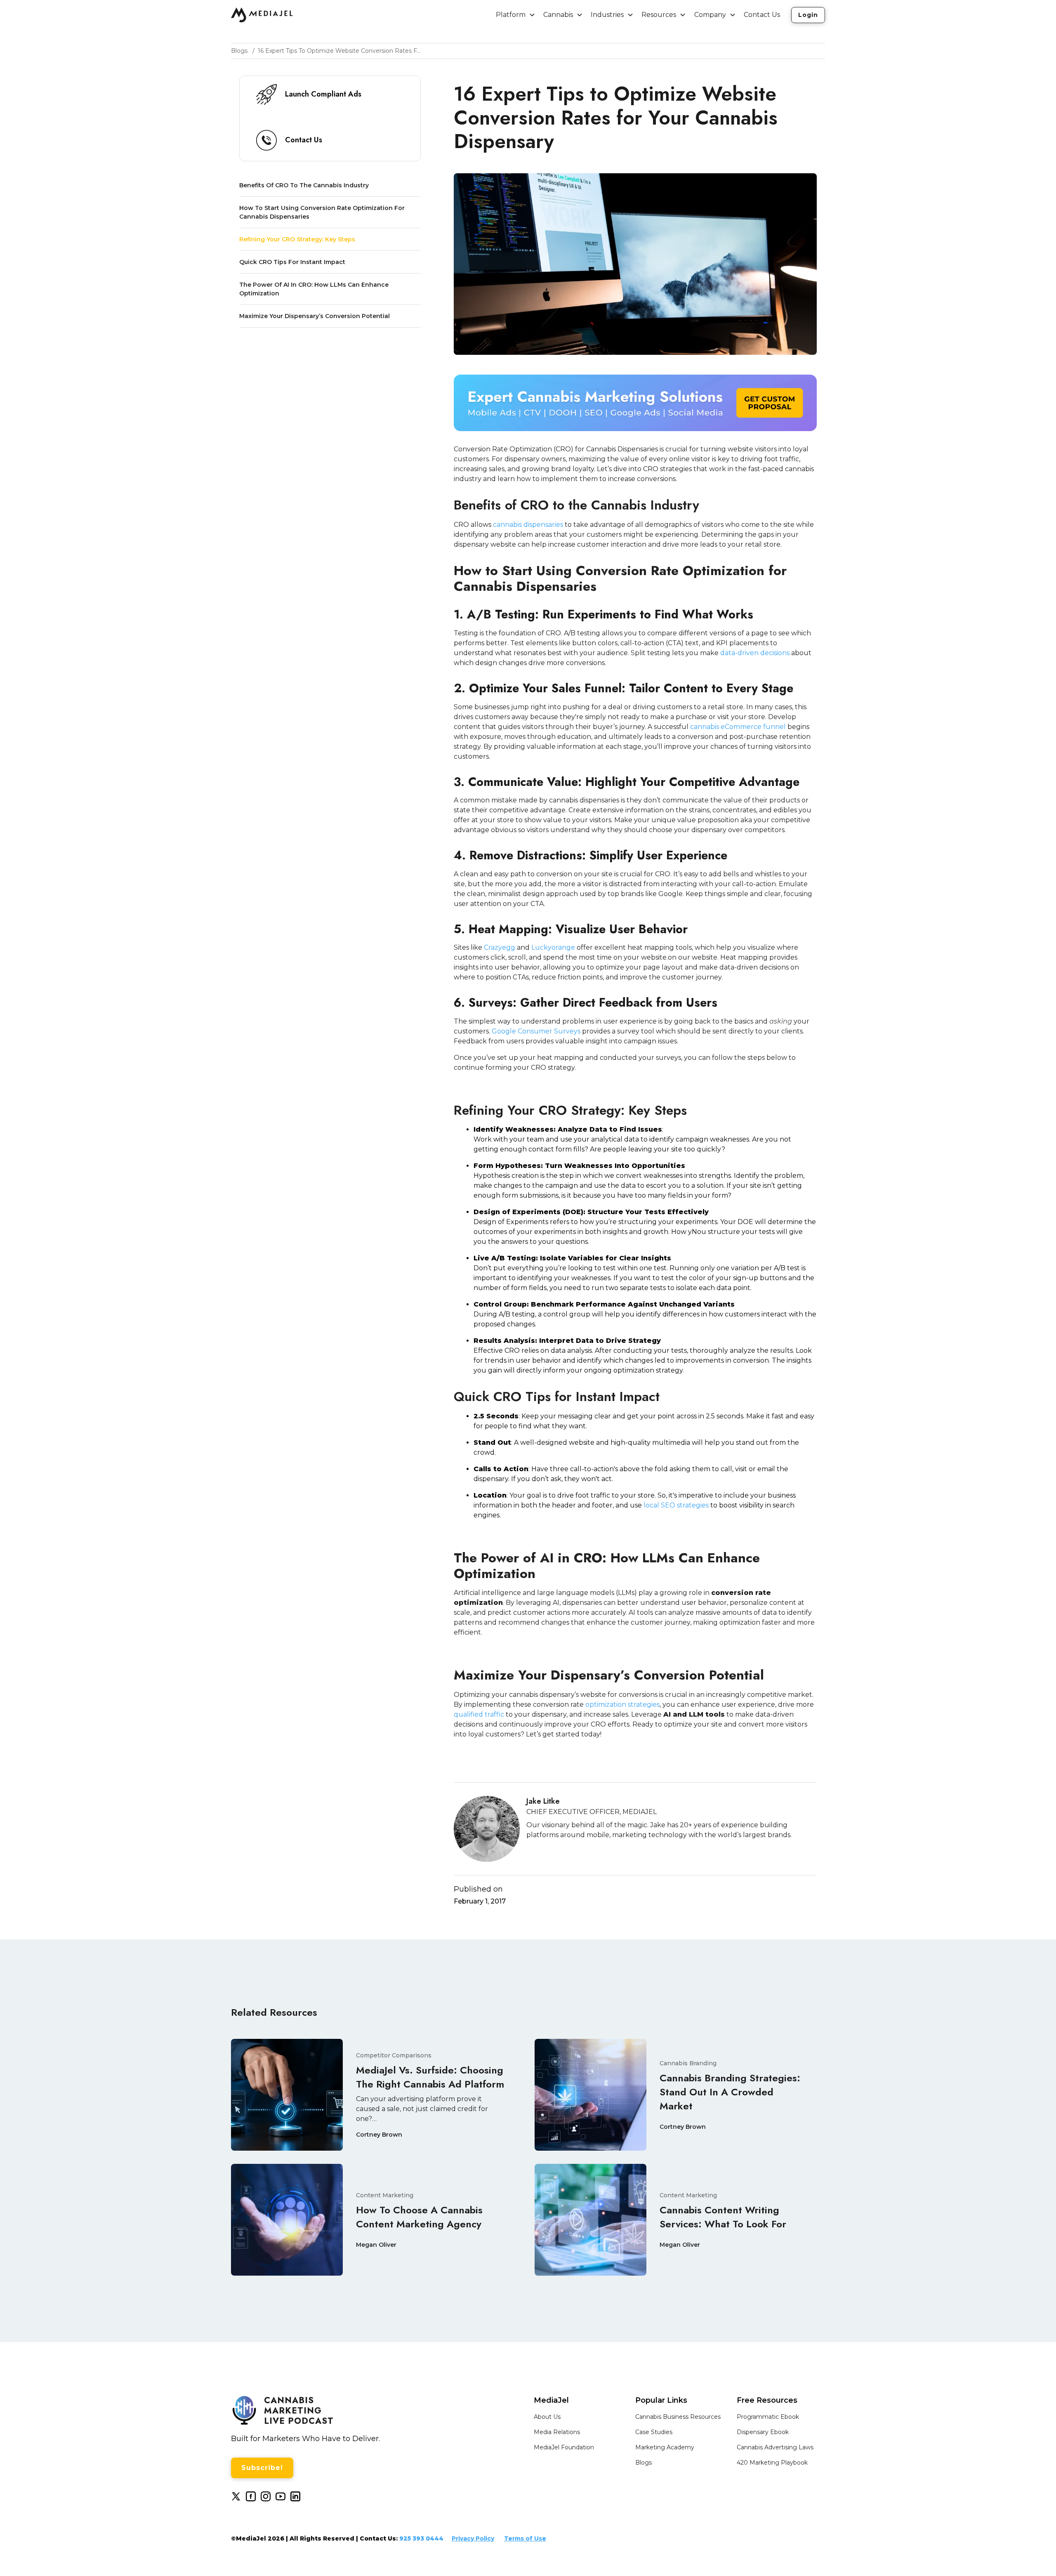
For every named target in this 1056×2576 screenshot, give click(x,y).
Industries (607, 15)
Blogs (643, 2463)
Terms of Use (525, 2538)
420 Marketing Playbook (772, 2463)
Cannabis (558, 15)
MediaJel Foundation (564, 2447)
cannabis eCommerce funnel (738, 727)
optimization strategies (622, 1704)
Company (710, 15)
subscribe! (262, 2468)
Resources (659, 15)
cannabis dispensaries (528, 525)
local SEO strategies (676, 1505)
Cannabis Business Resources (678, 2417)
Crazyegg (499, 947)
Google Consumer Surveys (535, 1031)
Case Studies (654, 2432)
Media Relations (557, 2432)
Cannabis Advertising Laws (775, 2447)
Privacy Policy (473, 2538)
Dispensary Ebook (763, 2432)
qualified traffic (479, 1714)
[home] (262, 15)
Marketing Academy (665, 2447)
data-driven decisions (755, 653)
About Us (547, 2417)
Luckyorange (552, 947)
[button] (516, 15)
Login (808, 15)
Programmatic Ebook (768, 2417)
